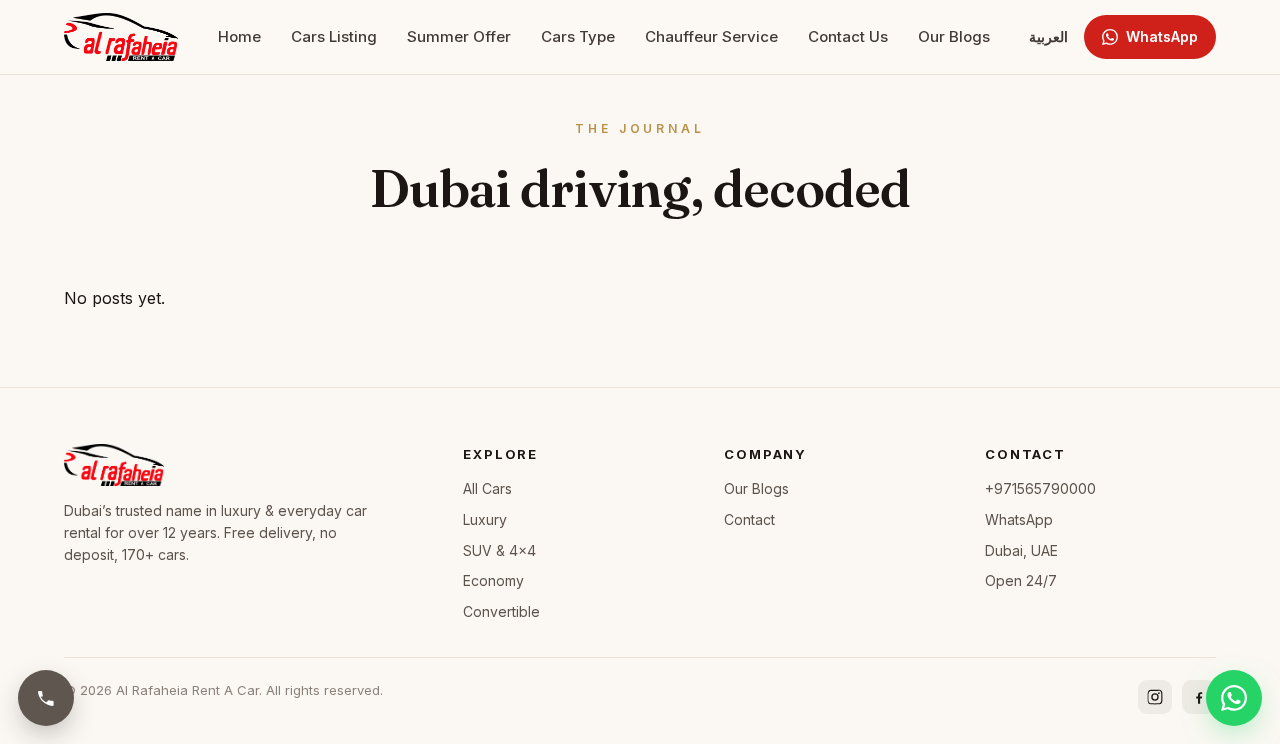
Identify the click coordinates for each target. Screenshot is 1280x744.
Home (239, 36)
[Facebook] (1199, 697)
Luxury (485, 519)
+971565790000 (1040, 488)
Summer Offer (459, 36)
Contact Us (848, 36)
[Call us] (46, 698)
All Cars (487, 488)
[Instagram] (1155, 697)
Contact (749, 519)
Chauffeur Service (711, 36)
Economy (493, 580)
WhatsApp (1162, 36)
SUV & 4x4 (499, 550)
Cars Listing (334, 36)
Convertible (501, 611)
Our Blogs (954, 36)
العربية (1048, 36)
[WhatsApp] (1234, 698)
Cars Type (578, 36)
